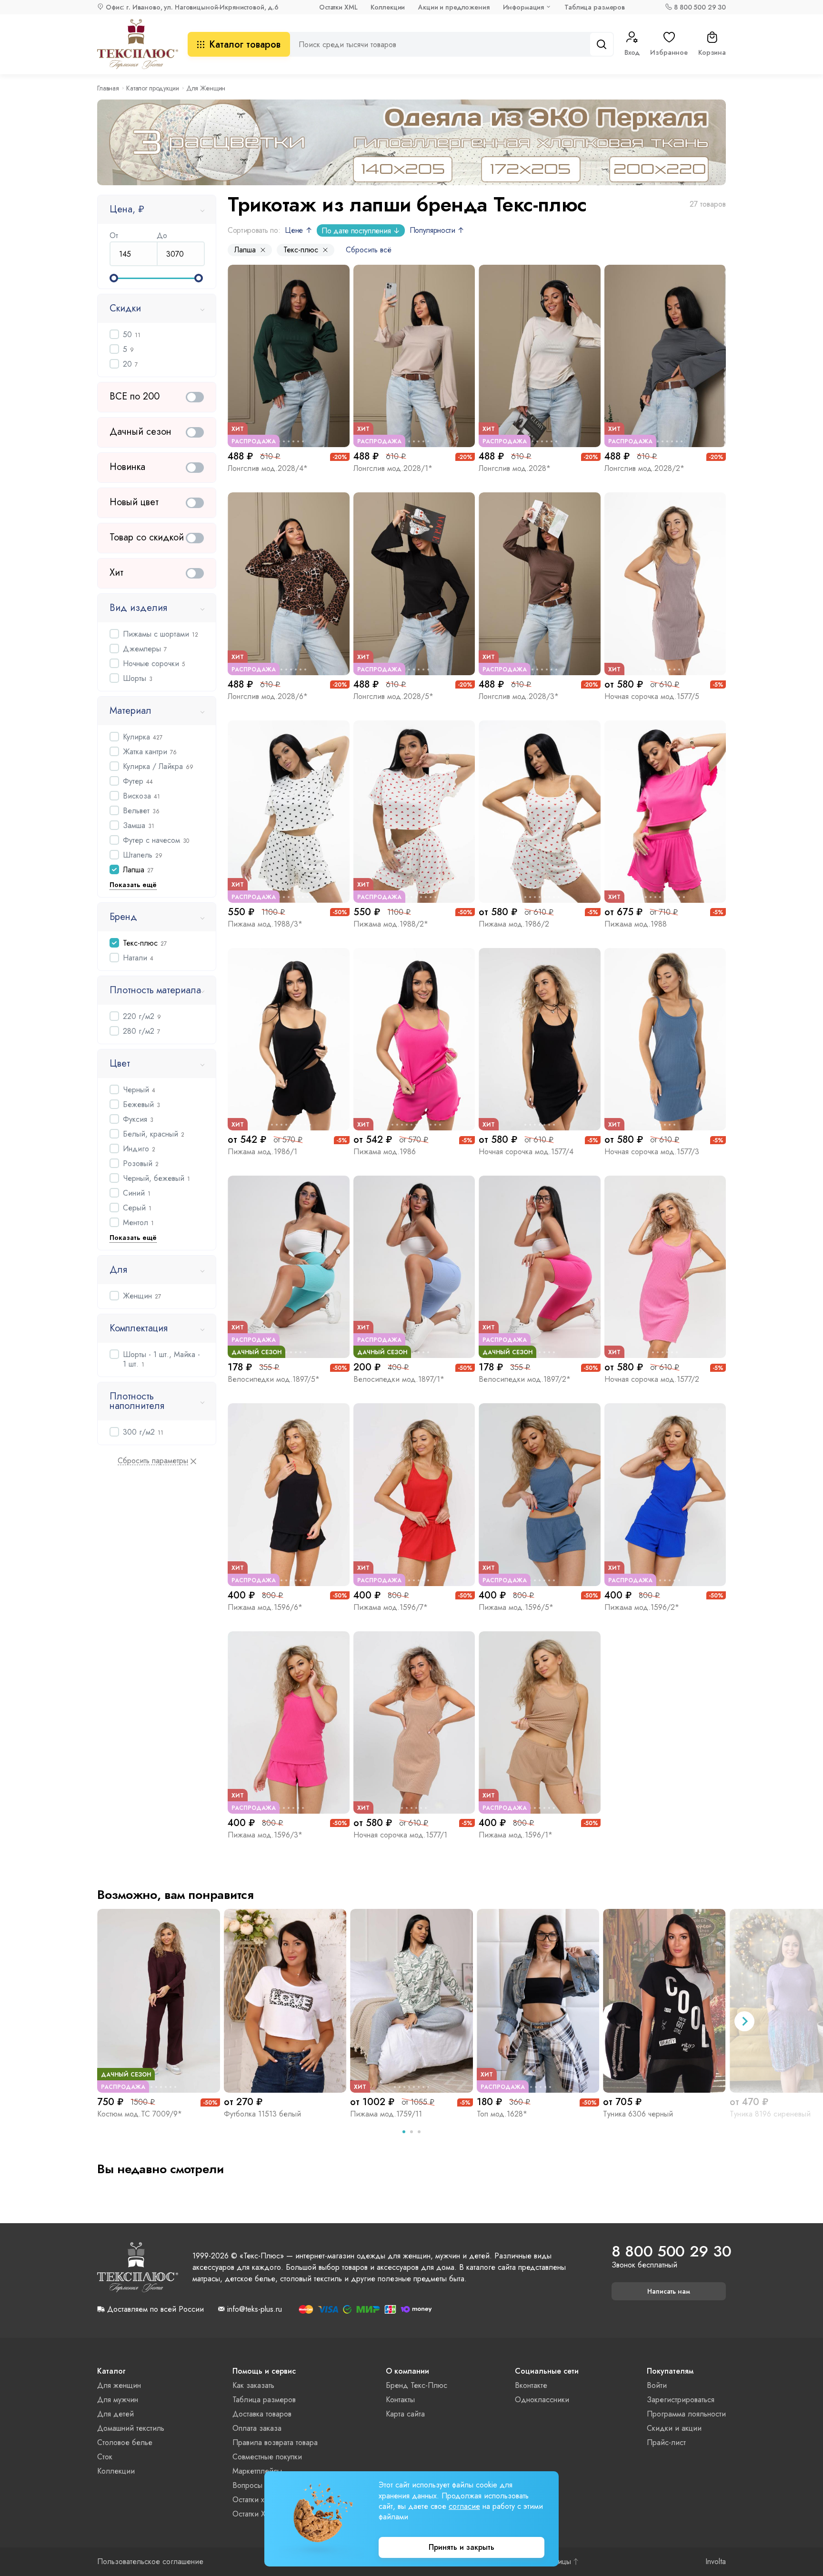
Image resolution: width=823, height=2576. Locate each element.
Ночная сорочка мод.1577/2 (652, 1379)
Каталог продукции (153, 88)
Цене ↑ (298, 230)
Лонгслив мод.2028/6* (268, 696)
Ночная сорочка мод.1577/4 (526, 1152)
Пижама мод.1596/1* (516, 1835)
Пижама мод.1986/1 (262, 1152)
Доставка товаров (262, 2414)
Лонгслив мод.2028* (515, 468)
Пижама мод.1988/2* (391, 924)
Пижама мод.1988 (636, 924)
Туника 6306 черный (638, 2114)
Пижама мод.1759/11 (386, 2114)
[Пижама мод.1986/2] (540, 812)
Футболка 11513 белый (262, 2114)
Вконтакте (531, 2385)
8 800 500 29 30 (700, 7)
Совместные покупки (267, 2457)
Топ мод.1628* (502, 2114)
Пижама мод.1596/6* (265, 1607)
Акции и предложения (454, 7)
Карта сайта (405, 2414)
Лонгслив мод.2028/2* (644, 468)
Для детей (115, 2414)
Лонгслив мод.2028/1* (393, 468)
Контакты (400, 2400)
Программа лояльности (686, 2414)
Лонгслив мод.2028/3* (519, 696)
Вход (632, 52)
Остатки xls (251, 2500)
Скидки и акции (674, 2428)
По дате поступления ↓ (361, 231)
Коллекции (388, 7)
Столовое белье (125, 2442)
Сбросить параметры (153, 1461)
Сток (105, 2457)
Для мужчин (118, 2400)
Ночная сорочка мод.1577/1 (400, 1835)
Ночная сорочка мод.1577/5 (652, 696)
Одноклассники (542, 2400)
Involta (716, 2562)
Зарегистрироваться (681, 2400)
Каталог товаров (245, 45)
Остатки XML (338, 7)
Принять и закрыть (462, 2547)
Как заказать (253, 2385)
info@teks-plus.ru (255, 2309)
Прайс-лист (666, 2442)
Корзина (712, 52)
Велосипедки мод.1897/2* (525, 1379)
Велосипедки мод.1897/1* (399, 1379)
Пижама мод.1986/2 (514, 924)
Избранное (669, 52)
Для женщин (119, 2385)
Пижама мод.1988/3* (265, 924)
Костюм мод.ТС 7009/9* (140, 2114)
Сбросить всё (369, 250)
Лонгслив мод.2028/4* (268, 468)
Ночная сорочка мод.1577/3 (652, 1152)
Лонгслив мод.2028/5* (393, 696)
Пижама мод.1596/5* (516, 1607)
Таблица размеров (595, 7)
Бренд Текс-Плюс (417, 2385)
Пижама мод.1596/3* (265, 1835)
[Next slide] (744, 2021)
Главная (108, 88)
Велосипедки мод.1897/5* (274, 1379)
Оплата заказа (257, 2428)
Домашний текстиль (131, 2428)
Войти (657, 2385)
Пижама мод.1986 (385, 1152)
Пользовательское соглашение (150, 2562)
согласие (464, 2506)
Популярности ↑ (437, 230)
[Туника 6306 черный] (664, 2001)
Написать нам (669, 2291)
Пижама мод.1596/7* (391, 1607)
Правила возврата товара (275, 2442)
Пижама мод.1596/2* (642, 1607)
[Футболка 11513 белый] (285, 2001)
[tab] (404, 2132)
